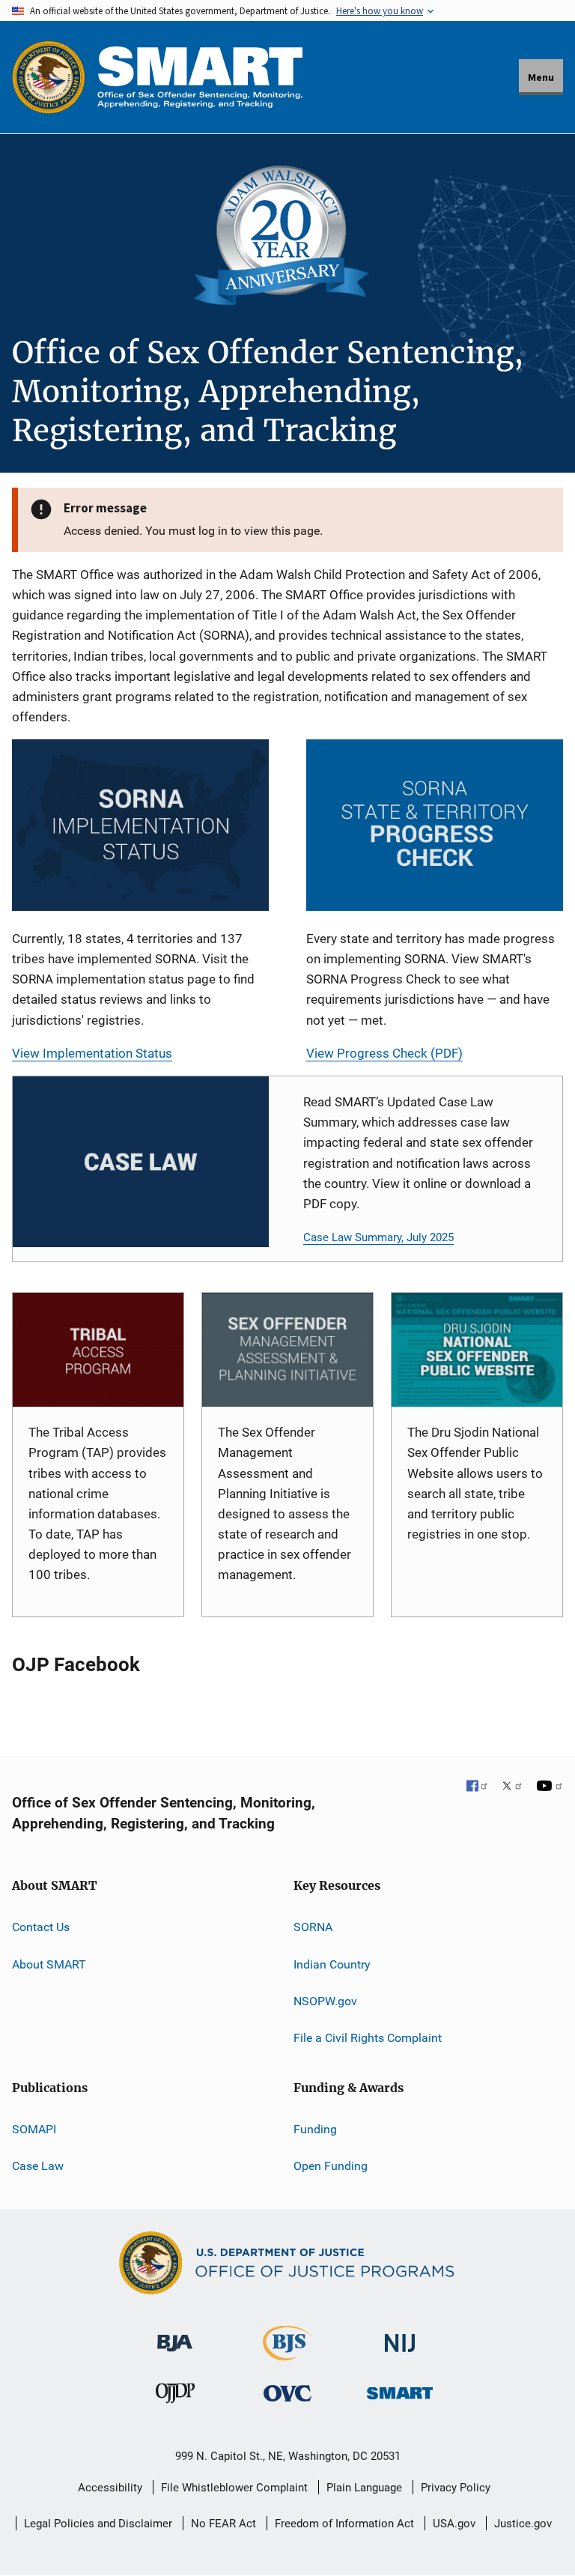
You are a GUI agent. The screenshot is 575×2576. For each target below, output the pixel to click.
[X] (512, 1787)
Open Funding (331, 2166)
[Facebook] (478, 1787)
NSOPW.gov (325, 2001)
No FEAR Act (223, 2524)
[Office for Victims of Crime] (287, 2394)
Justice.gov (523, 2524)
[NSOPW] (477, 1350)
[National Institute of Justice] (400, 2337)
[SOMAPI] (287, 1350)
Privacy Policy (456, 2488)
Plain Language (364, 2488)
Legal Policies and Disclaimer (98, 2524)
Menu (541, 77)
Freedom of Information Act (344, 2524)
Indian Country (332, 1964)
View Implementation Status (92, 1053)
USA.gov (454, 2524)
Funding (315, 2129)
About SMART (49, 1964)
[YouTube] (550, 1787)
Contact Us (41, 1927)
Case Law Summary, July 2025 (378, 1237)
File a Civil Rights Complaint (368, 2038)
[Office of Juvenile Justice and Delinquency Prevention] (175, 2397)
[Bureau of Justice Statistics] (287, 2354)
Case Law (38, 2166)
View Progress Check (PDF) (384, 1053)
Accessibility (110, 2488)
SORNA (313, 1927)
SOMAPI (34, 2129)
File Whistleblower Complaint (234, 2488)
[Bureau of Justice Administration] (175, 2336)
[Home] (200, 77)
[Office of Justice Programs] (49, 77)
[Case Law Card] (141, 1162)
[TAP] (98, 1350)
